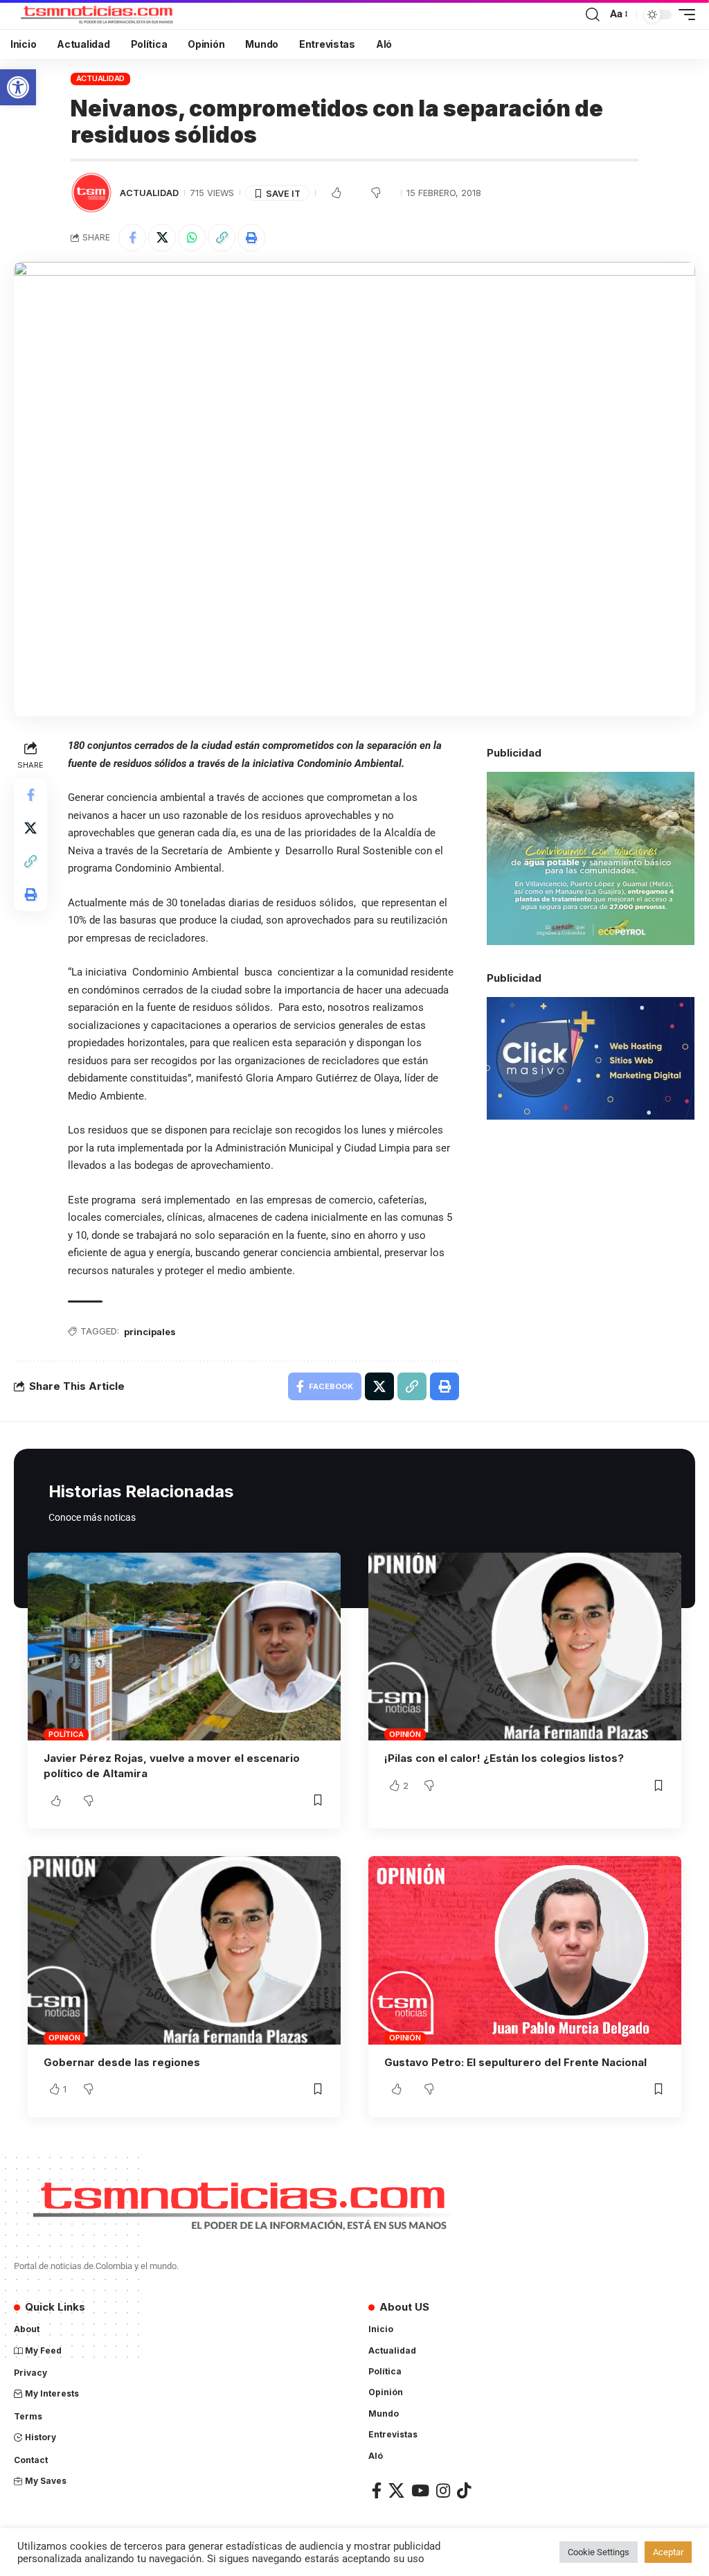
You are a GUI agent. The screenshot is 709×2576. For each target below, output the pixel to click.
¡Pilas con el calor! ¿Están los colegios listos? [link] (504, 1758)
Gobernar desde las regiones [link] (122, 2062)
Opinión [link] (405, 1734)
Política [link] (66, 1734)
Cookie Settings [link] (599, 2552)
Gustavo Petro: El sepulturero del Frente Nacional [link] (515, 2062)
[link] (18, 87)
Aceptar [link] (668, 2552)
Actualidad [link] (101, 78)
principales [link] (150, 1332)
